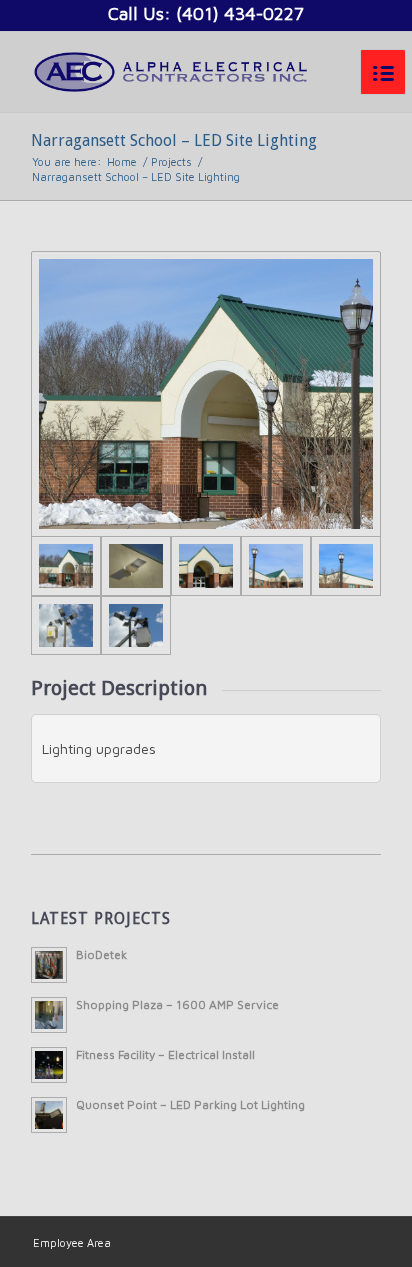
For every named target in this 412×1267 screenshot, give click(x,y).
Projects (171, 161)
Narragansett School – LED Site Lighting (174, 140)
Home (122, 161)
